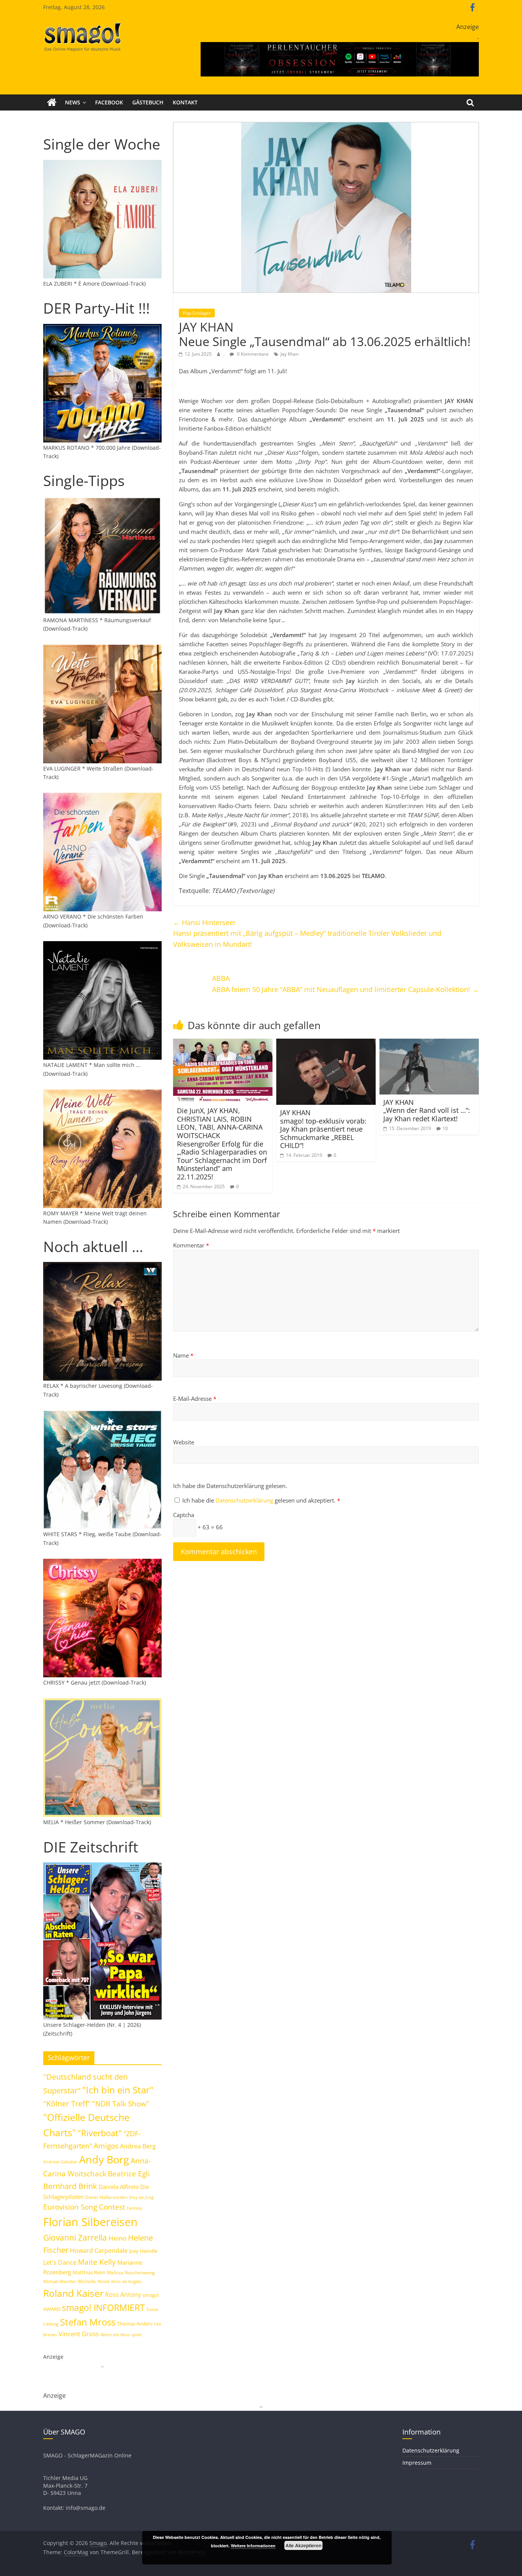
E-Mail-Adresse (195, 1399)
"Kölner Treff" (67, 2103)
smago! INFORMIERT (103, 2308)
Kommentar (191, 1245)
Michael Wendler (60, 2281)
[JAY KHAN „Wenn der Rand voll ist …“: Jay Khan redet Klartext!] (429, 1043)
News (73, 102)
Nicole (104, 2281)
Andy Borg (104, 2159)
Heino (118, 2238)
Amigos (106, 2146)
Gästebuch (148, 102)
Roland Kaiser (73, 2293)
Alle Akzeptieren (303, 2545)
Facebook (109, 102)
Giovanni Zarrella (75, 2237)
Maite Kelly (97, 2262)
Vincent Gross (79, 2334)
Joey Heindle (143, 2251)
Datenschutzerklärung (245, 1500)
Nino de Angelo (126, 2281)
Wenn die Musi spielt (121, 2335)
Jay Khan (289, 354)
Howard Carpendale (99, 2251)
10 (445, 1128)
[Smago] (52, 102)
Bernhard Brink (70, 2186)
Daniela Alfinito (119, 2187)
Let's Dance (60, 2262)
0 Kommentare (252, 354)
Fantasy (135, 2208)
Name (183, 1355)
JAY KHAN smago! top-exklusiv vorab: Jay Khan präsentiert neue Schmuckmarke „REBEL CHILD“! (323, 1129)
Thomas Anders (135, 2324)
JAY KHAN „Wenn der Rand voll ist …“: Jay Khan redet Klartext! (427, 1110)
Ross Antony (123, 2295)
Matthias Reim (89, 2272)
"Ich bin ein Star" (118, 2090)
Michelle (87, 2281)
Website (184, 1442)
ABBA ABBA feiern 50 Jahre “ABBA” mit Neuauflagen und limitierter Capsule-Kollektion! (345, 984)
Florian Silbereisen (90, 2222)
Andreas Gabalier (60, 2162)
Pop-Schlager (197, 313)
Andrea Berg (138, 2146)
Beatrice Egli (129, 2173)
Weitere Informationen (253, 2546)
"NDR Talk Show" (121, 2104)
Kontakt (185, 102)
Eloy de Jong (141, 2197)
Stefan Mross (88, 2322)
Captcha (184, 1515)
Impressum (417, 2463)
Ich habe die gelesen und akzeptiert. (261, 1500)
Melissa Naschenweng (131, 2272)
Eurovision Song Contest (84, 2207)
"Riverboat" (100, 2133)
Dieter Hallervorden (106, 2197)
